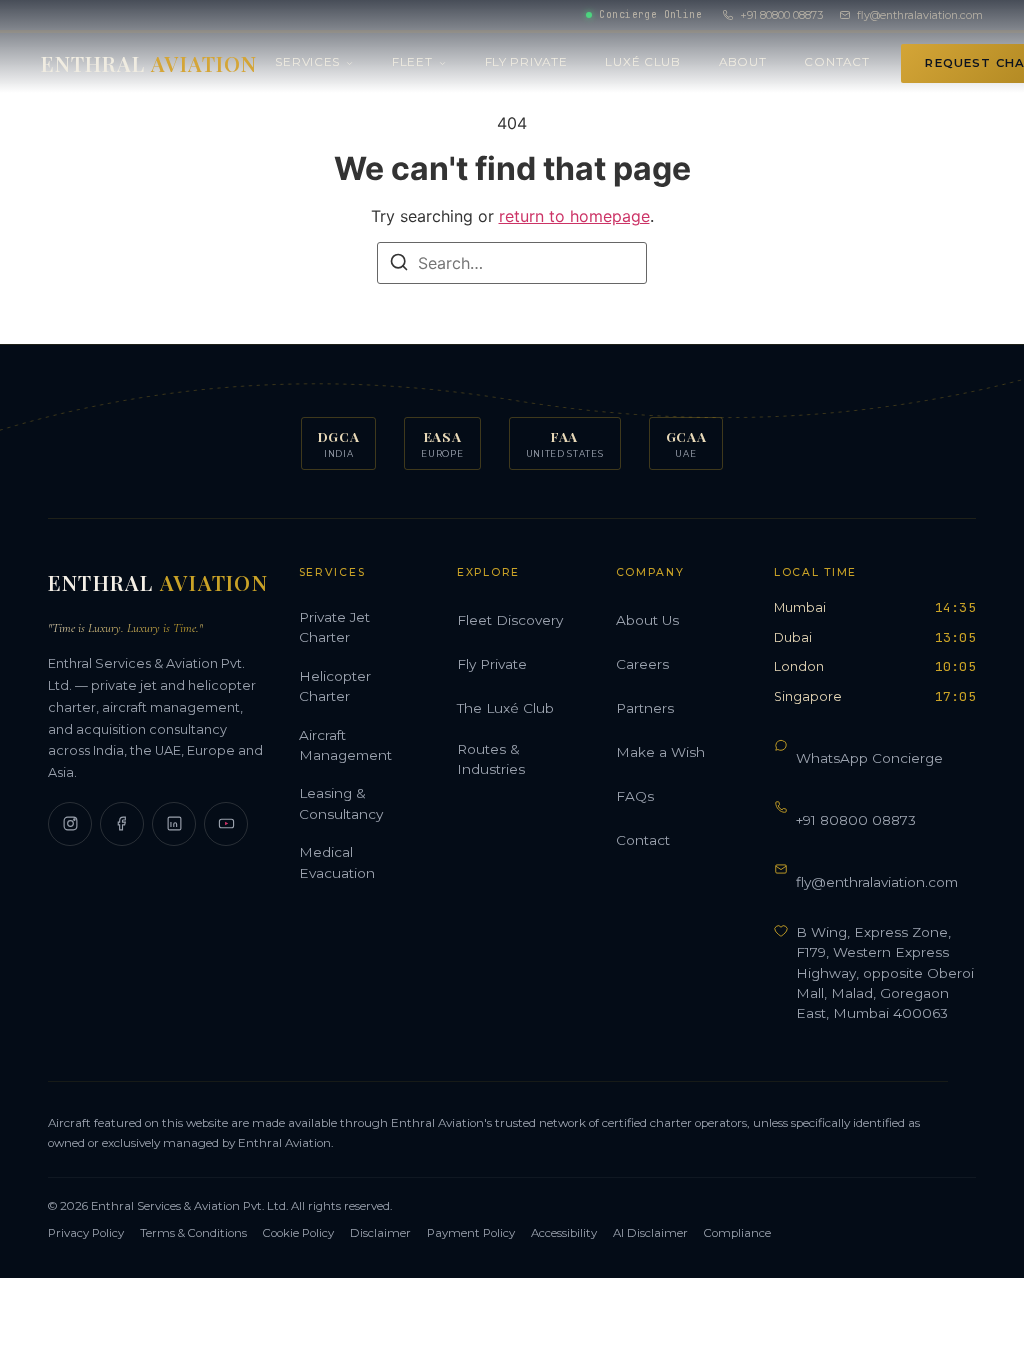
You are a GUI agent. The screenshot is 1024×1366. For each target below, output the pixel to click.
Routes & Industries (491, 759)
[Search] (399, 265)
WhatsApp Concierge (869, 758)
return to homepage (574, 216)
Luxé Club (642, 62)
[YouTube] (226, 824)
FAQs (635, 796)
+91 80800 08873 (781, 15)
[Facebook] (122, 824)
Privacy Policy (86, 1233)
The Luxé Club (505, 708)
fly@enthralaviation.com (920, 15)
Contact (836, 62)
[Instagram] (70, 824)
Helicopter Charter (335, 686)
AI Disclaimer (650, 1233)
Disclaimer (380, 1233)
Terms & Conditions (193, 1233)
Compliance (737, 1233)
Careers (642, 664)
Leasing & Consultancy (341, 803)
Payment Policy (471, 1233)
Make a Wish (660, 752)
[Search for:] (512, 263)
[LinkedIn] (174, 824)
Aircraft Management (345, 745)
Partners (645, 708)
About (743, 62)
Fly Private (526, 62)
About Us (647, 620)
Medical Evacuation (337, 862)
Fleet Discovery (510, 620)
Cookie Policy (298, 1233)
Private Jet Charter (334, 627)
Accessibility (564, 1233)
